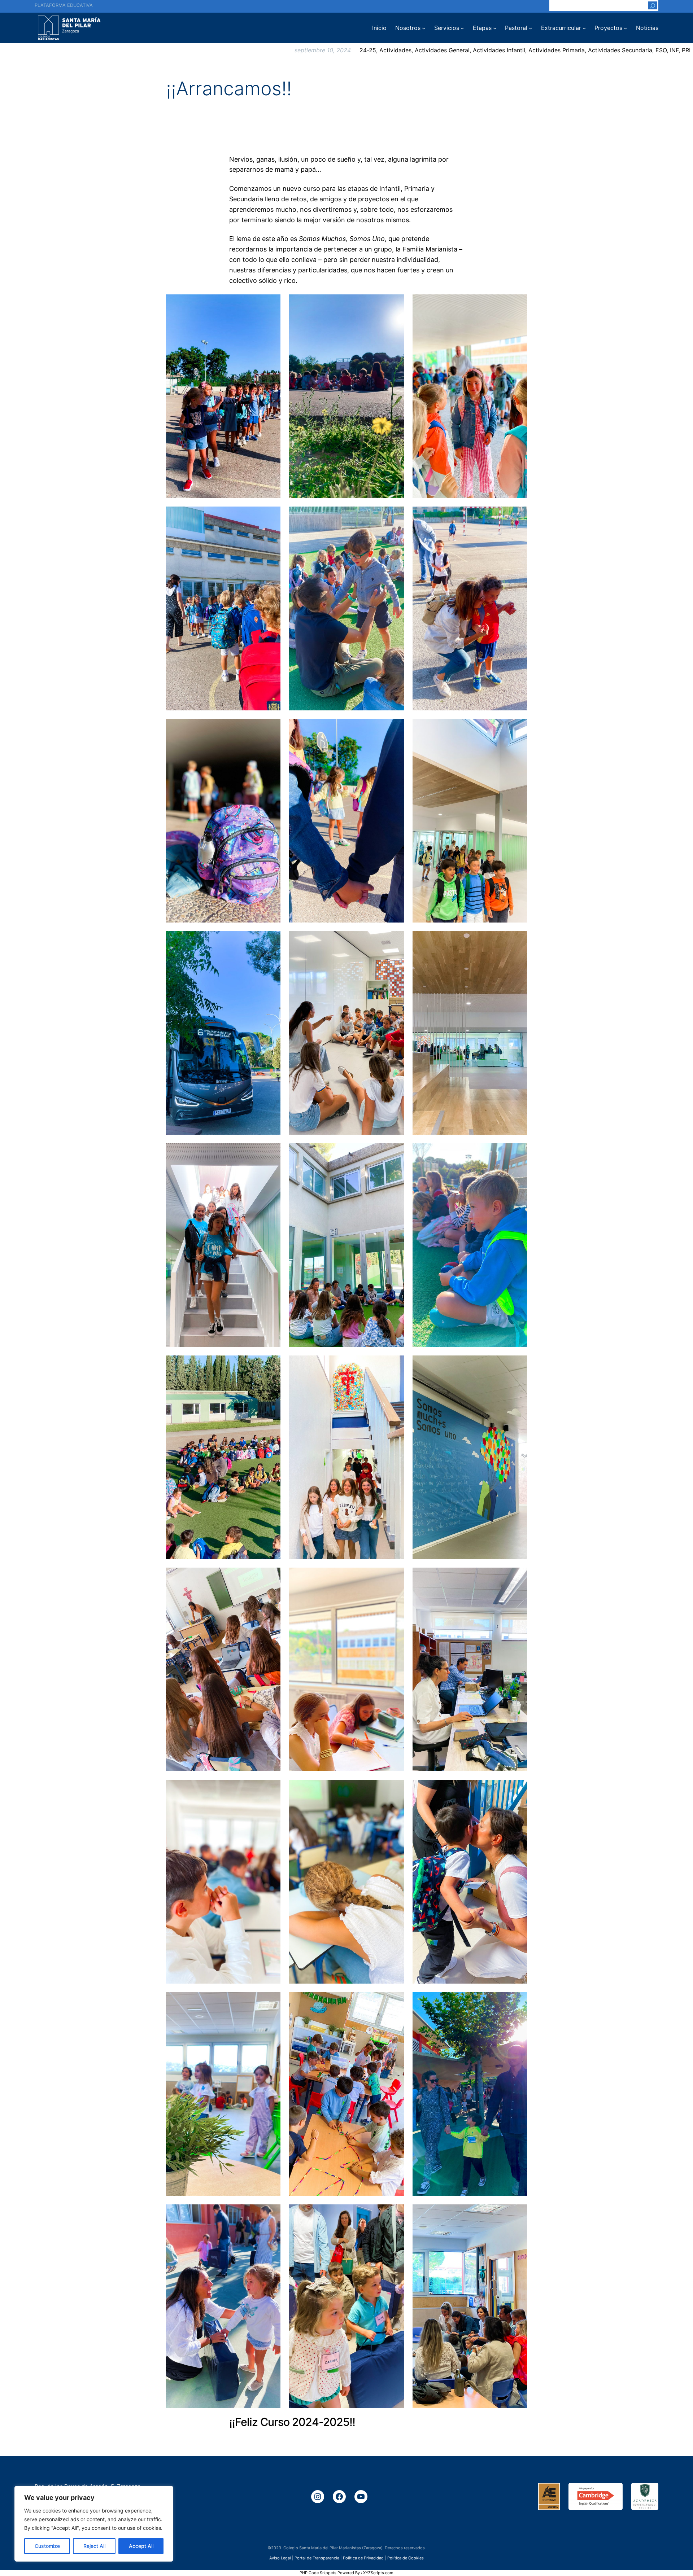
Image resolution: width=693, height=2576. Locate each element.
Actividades (395, 50)
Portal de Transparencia (317, 2558)
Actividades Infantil (499, 50)
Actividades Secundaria (620, 50)
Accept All (141, 2546)
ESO (661, 50)
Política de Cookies (406, 2558)
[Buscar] (653, 5)
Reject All (94, 2546)
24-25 (368, 50)
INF (674, 50)
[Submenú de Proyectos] (626, 28)
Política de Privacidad (363, 2558)
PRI (686, 50)
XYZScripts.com (378, 2573)
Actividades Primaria (557, 50)
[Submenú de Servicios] (462, 28)
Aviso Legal (280, 2558)
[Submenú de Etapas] (495, 28)
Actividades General (442, 50)
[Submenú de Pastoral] (531, 28)
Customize (47, 2546)
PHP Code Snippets (318, 2573)
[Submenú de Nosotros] (424, 28)
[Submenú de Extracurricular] (584, 28)
